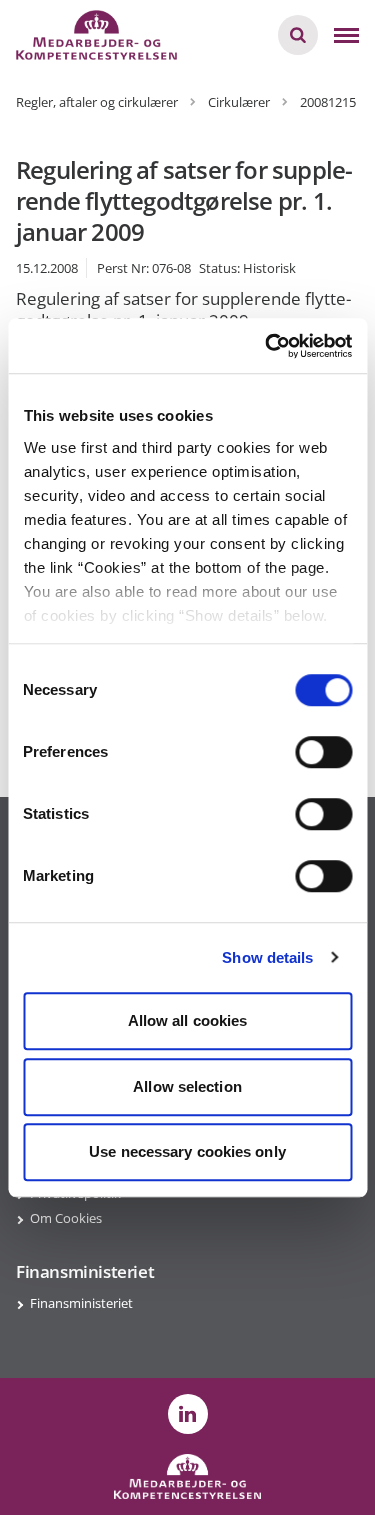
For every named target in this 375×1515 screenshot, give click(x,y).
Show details (267, 957)
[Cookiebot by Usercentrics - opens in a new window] (267, 346)
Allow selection (187, 1086)
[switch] (323, 752)
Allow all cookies (188, 1020)
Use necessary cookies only (187, 1151)
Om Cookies (66, 1218)
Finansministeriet (81, 1303)
